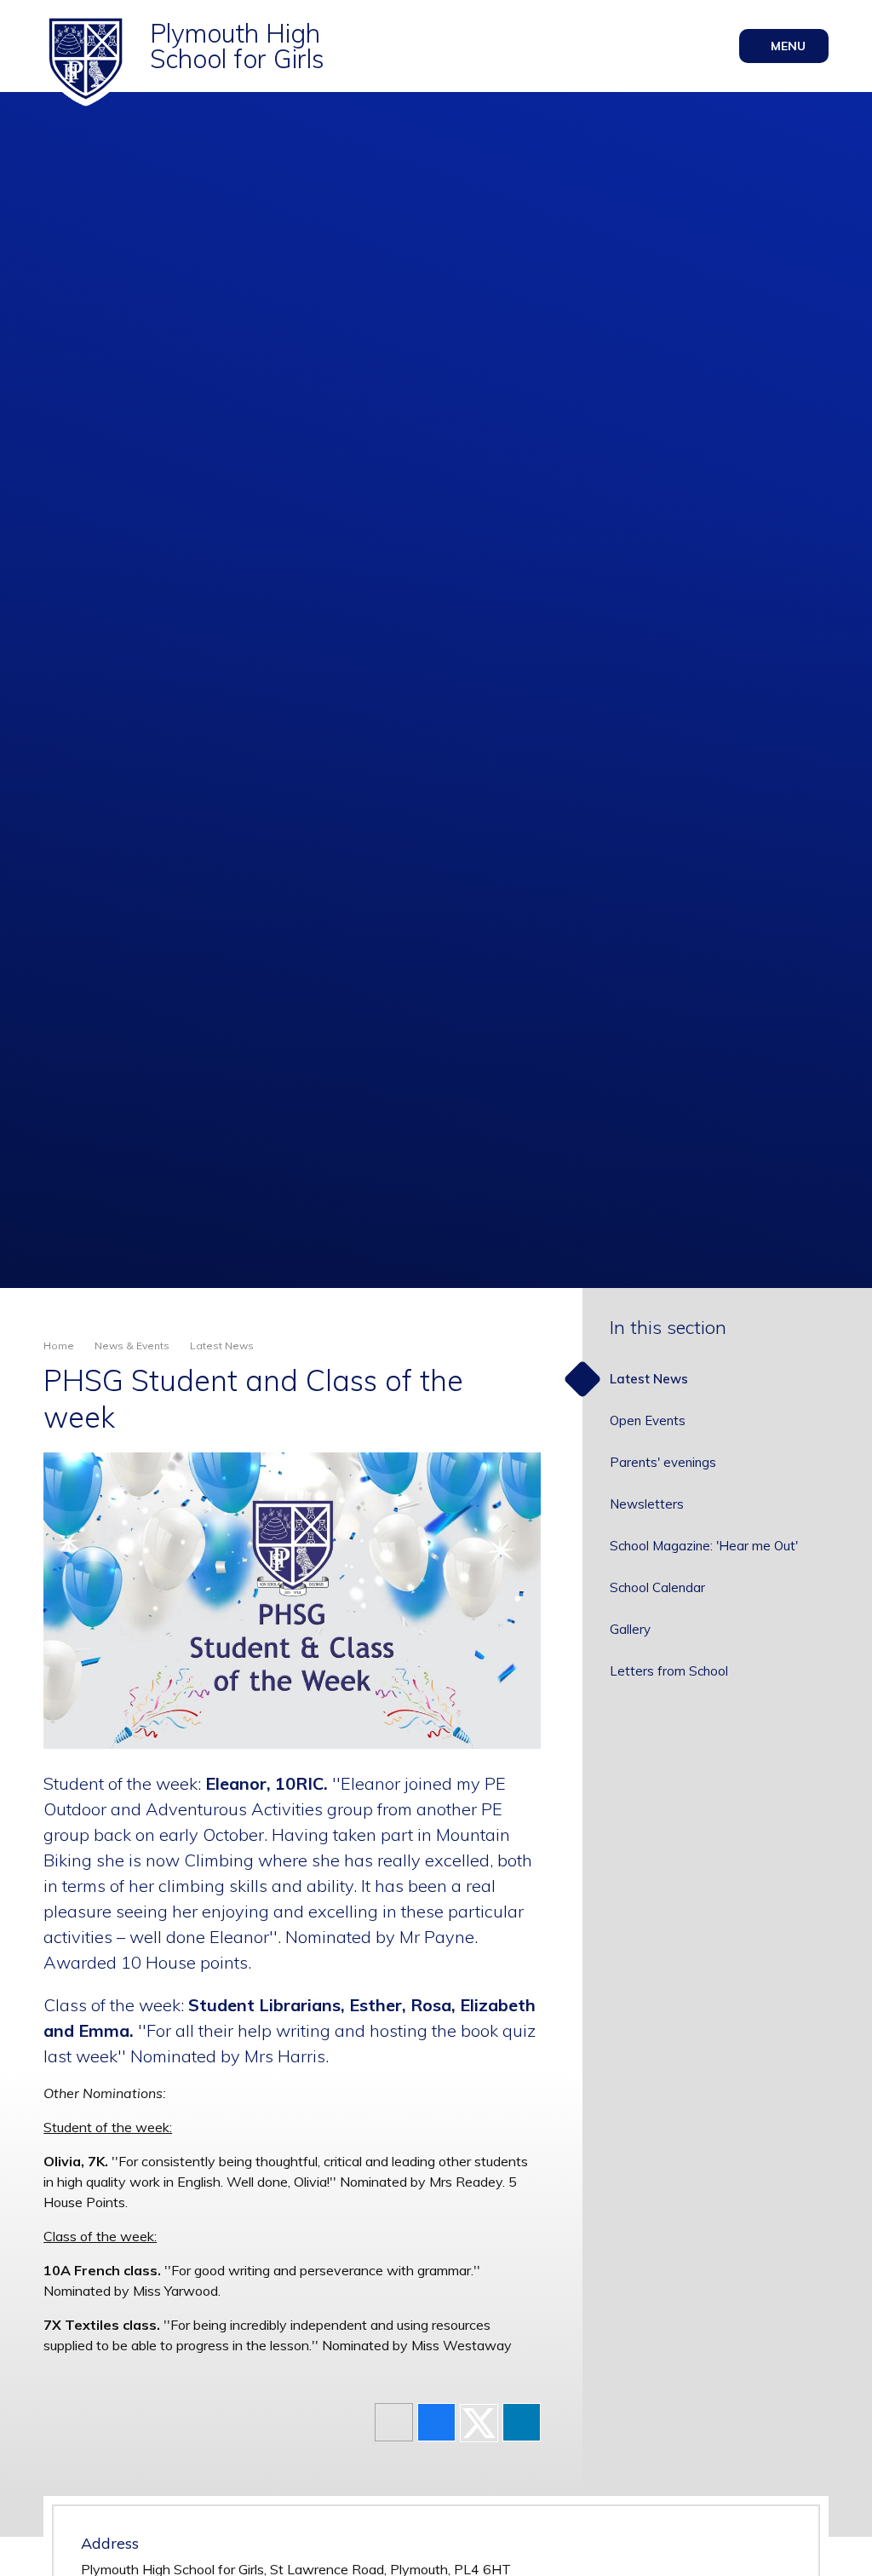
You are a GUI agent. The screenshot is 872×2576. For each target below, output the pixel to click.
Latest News (222, 1345)
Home (59, 1345)
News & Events (132, 1345)
